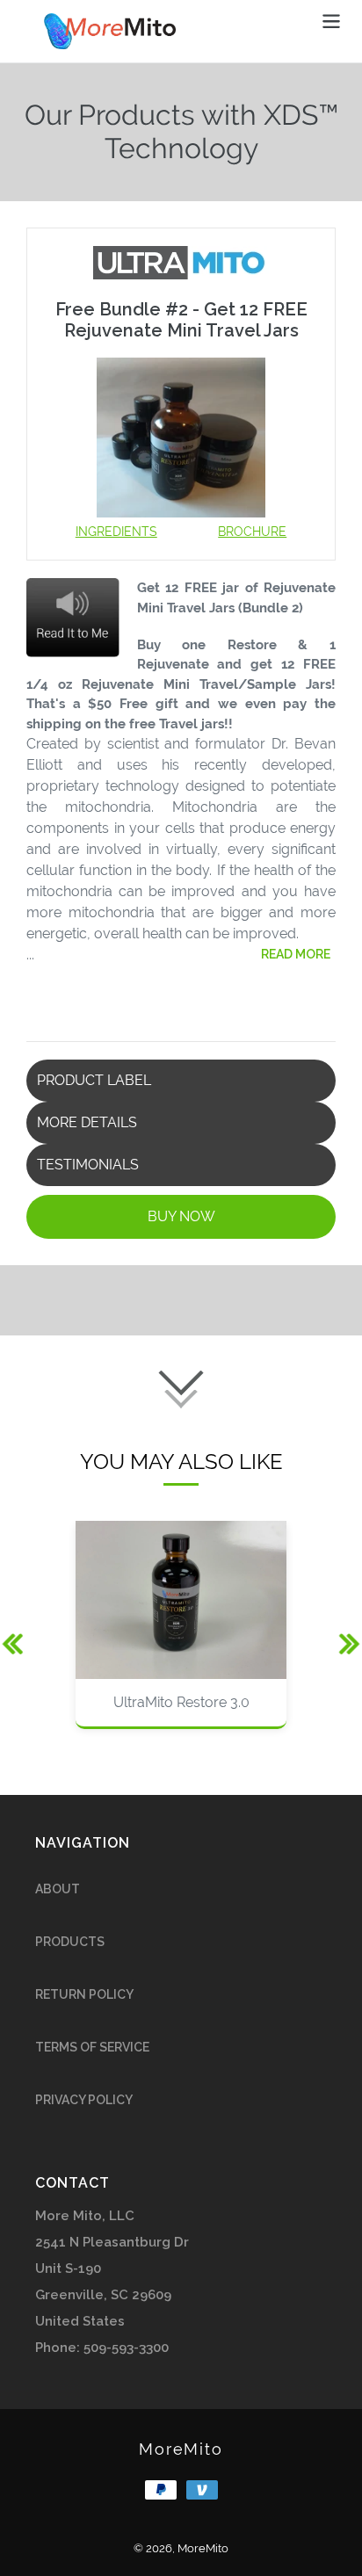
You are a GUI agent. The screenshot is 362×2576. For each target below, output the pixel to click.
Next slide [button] (340, 1634)
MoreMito (181, 2449)
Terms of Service (92, 2047)
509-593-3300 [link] (126, 2348)
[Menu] (331, 19)
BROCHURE (252, 532)
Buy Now (181, 1216)
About (58, 1889)
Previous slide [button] (11, 1634)
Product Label (94, 1080)
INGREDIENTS (116, 532)
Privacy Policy (84, 2100)
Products (70, 1942)
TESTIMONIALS (88, 1165)
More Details (87, 1122)
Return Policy (84, 1994)
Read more (296, 954)
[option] (181, 1634)
